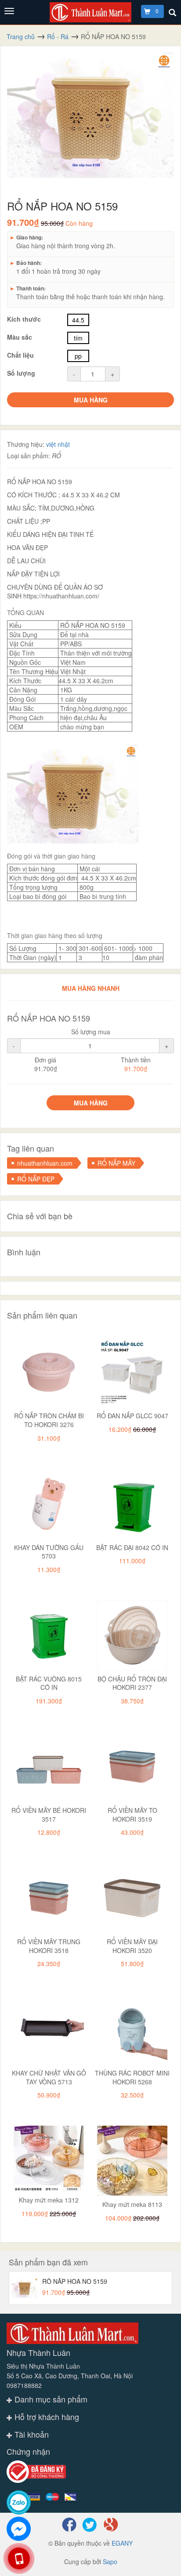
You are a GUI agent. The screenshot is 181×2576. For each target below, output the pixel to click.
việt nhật (58, 444)
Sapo (110, 2562)
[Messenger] (19, 2529)
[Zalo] (19, 2502)
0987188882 (24, 2385)
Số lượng (21, 373)
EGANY (122, 2543)
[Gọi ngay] (19, 2558)
